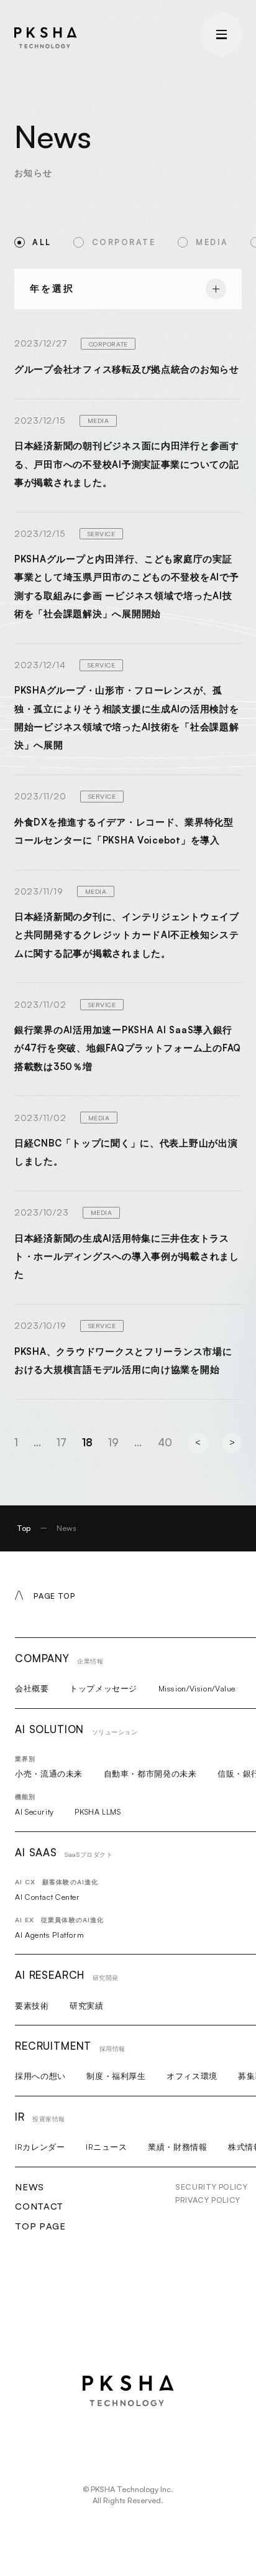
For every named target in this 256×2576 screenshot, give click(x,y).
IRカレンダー (40, 2147)
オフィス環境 (192, 2076)
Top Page (40, 2226)
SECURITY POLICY (211, 2187)
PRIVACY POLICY (208, 2200)
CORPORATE (124, 242)
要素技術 (32, 2006)
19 (113, 1442)
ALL (42, 242)
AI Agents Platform (49, 1935)
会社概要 (32, 1688)
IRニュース (107, 2147)
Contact (39, 2206)
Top (24, 1528)
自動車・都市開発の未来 (150, 1774)
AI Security (34, 1811)
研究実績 (87, 2006)
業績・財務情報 (177, 2147)
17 (62, 1442)
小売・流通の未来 (49, 1774)
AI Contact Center (48, 1897)
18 (87, 1442)
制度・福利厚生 (116, 2076)
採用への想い (40, 2076)
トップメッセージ (103, 1688)
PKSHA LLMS (98, 1811)
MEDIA (212, 242)
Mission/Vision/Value (197, 1688)
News (30, 2187)
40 (165, 1442)
